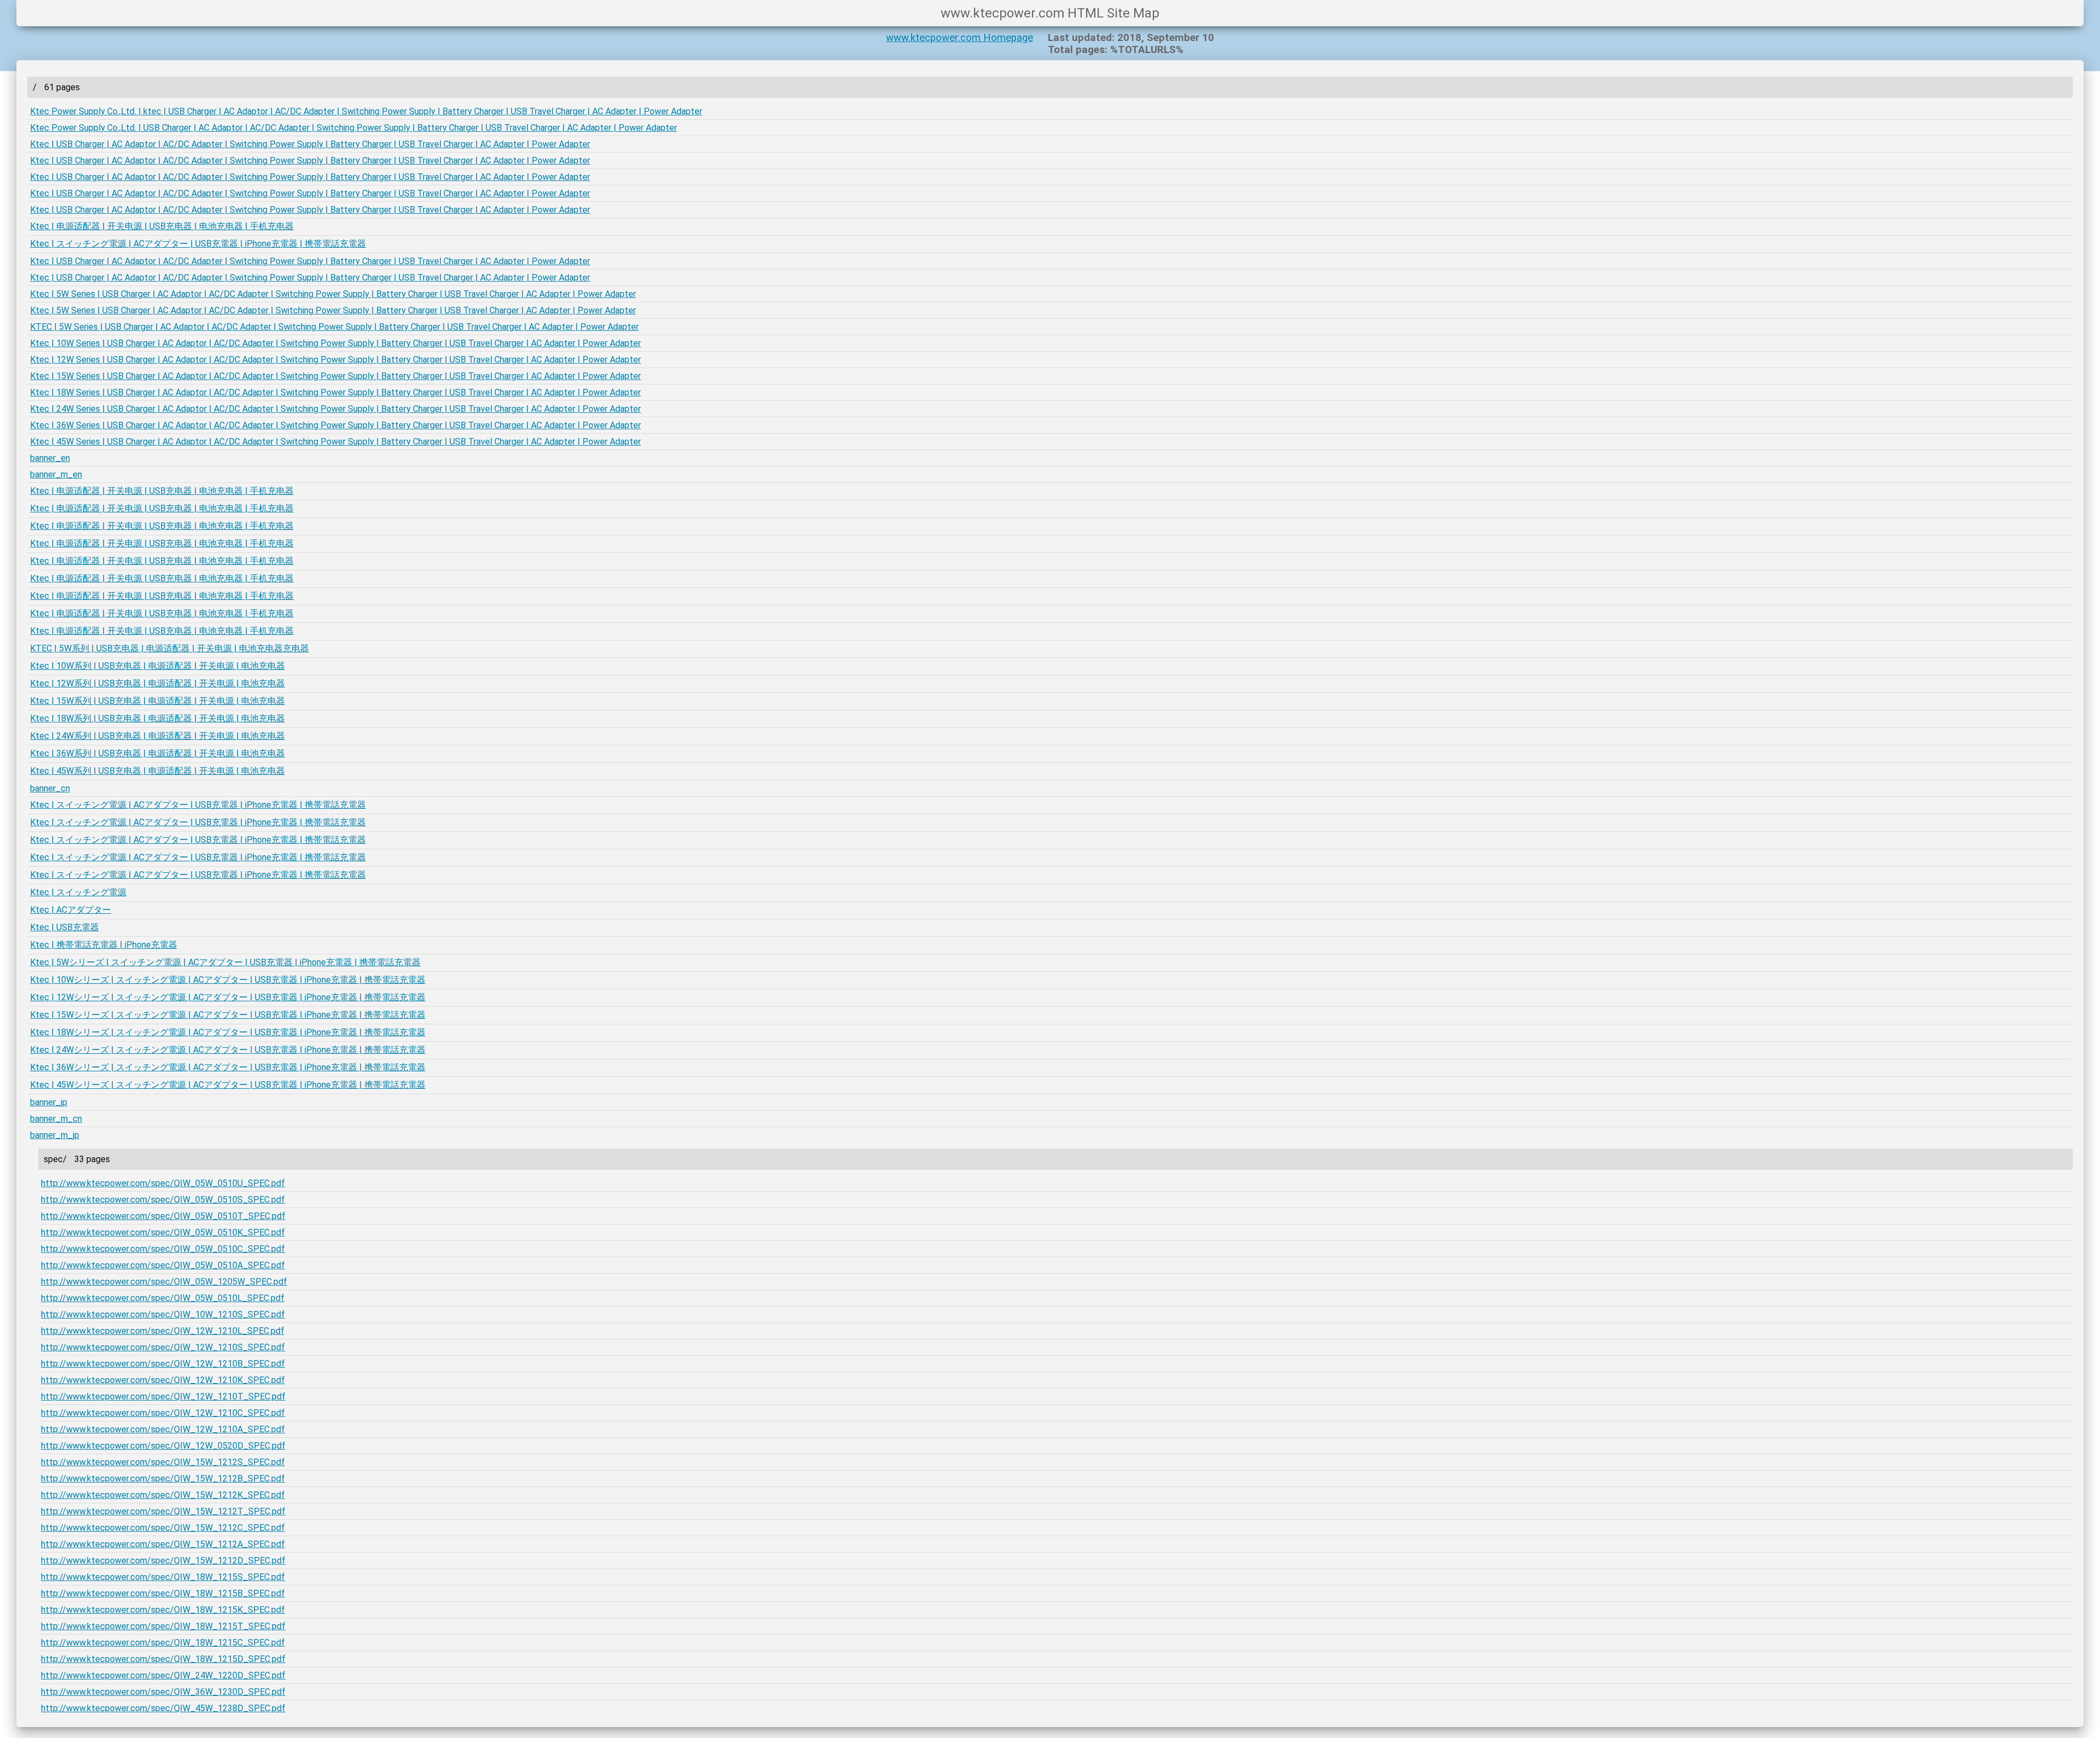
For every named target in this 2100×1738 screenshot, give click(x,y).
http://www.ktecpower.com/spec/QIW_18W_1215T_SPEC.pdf (163, 1626)
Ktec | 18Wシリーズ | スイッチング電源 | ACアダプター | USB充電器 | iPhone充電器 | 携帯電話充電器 (228, 1032)
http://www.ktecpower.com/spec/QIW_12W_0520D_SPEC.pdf (163, 1446)
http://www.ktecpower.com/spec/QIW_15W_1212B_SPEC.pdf (163, 1479)
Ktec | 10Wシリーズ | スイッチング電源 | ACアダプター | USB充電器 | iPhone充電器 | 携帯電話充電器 (228, 980)
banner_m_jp (55, 1135)
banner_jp (49, 1102)
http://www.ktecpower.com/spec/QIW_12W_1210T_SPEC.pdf (163, 1396)
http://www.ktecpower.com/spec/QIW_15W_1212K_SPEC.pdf (163, 1495)
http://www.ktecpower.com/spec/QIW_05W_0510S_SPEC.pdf (163, 1200)
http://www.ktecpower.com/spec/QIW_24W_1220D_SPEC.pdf (163, 1675)
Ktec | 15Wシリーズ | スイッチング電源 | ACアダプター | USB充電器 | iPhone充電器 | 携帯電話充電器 (228, 1015)
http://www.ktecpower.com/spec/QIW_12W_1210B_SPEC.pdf (163, 1364)
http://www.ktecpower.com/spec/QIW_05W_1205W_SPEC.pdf (164, 1282)
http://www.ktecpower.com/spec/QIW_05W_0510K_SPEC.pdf (163, 1232)
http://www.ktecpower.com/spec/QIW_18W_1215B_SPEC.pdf (163, 1593)
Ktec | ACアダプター (71, 910)
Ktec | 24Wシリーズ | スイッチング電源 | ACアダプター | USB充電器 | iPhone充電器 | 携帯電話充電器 (228, 1050)
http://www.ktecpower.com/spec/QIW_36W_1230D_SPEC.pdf (163, 1692)
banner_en (50, 458)
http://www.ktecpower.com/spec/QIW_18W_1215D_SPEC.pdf (163, 1659)
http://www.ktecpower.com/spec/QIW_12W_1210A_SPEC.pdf (163, 1429)
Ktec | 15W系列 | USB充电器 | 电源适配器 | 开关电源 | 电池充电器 (157, 701)
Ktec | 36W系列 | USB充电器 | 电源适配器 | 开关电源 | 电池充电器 (157, 753)
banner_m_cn (56, 1119)
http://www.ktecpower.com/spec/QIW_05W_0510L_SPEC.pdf (163, 1298)
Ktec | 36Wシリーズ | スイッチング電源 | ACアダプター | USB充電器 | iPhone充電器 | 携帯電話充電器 (228, 1067)
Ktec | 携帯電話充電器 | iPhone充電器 (104, 945)
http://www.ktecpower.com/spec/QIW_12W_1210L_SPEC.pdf (163, 1331)
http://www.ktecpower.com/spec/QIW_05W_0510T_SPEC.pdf (163, 1216)
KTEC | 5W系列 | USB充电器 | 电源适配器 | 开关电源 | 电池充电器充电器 (170, 648)
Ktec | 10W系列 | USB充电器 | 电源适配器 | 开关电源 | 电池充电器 (157, 666)
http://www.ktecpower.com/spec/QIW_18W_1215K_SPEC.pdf (163, 1610)
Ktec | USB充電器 (65, 927)
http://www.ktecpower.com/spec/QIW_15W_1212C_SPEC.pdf (163, 1528)
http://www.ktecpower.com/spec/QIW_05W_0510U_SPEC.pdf (163, 1183)
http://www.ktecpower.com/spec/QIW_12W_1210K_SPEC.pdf (163, 1380)
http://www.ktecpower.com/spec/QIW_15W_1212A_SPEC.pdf (163, 1544)
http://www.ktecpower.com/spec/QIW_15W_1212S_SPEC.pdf (163, 1462)
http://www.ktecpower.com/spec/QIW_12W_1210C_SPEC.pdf (163, 1413)
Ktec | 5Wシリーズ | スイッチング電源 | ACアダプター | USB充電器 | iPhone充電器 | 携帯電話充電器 (225, 962)
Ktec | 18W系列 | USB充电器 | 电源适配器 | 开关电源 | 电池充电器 (157, 718)
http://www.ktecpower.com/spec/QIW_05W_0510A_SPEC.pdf (163, 1265)
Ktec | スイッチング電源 (78, 892)
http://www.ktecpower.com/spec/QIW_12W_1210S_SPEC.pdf (163, 1347)
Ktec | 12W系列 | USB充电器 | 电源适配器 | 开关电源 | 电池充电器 (157, 683)
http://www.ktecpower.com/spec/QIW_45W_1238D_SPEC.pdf (163, 1708)
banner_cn (50, 788)
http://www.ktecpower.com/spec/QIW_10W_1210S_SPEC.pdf (163, 1314)
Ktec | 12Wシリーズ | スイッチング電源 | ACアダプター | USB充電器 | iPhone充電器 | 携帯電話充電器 (228, 997)
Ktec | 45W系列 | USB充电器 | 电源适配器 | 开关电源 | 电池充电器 (157, 771)
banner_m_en (56, 474)
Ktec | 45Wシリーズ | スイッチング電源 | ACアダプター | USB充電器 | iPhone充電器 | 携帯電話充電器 (228, 1085)
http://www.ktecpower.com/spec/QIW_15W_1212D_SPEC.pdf (163, 1561)
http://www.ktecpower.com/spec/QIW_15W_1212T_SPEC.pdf (163, 1511)
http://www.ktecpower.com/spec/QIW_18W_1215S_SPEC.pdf (163, 1577)
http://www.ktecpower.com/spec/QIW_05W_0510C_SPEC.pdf (163, 1249)
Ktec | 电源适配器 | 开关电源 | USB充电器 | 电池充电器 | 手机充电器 (162, 226)
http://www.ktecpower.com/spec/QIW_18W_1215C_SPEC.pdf (163, 1643)
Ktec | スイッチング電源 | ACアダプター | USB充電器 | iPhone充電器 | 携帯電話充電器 (198, 244)
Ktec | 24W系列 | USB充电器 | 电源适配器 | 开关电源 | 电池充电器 (157, 736)
